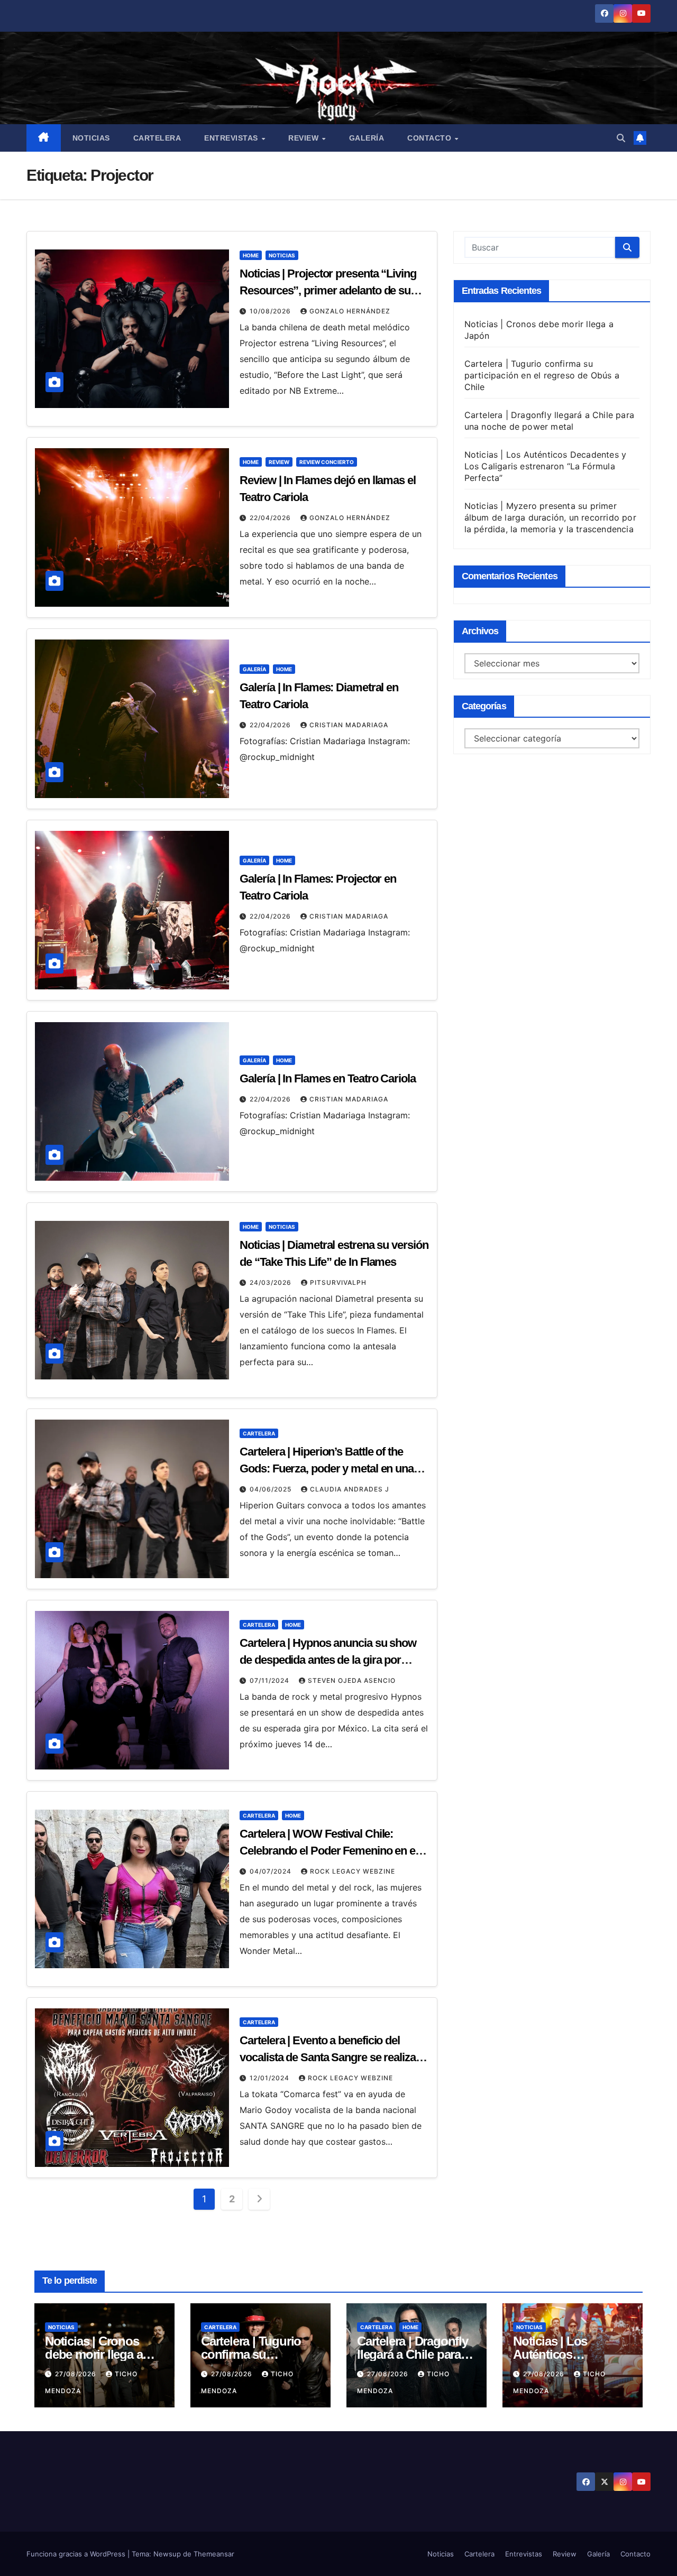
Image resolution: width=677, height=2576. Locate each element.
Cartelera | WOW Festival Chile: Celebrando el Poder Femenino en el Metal (329, 1851)
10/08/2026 (271, 311)
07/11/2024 (271, 1680)
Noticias (91, 138)
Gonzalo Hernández (350, 311)
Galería (367, 138)
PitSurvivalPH (338, 1282)
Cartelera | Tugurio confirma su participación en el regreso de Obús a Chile (542, 375)
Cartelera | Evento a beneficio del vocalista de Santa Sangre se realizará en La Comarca (332, 2057)
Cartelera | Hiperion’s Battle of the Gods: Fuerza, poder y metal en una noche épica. (327, 1468)
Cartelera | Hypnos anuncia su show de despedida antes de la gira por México (328, 1660)
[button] (621, 138)
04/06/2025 (272, 1489)
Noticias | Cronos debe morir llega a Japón (94, 2354)
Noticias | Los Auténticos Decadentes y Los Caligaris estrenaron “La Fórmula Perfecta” (546, 466)
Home (251, 255)
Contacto (431, 138)
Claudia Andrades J (350, 1489)
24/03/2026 (272, 1282)
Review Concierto (327, 462)
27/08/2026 (77, 2374)
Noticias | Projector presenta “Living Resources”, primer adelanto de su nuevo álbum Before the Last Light (328, 290)
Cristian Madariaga (349, 725)
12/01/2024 (271, 2078)
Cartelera (157, 138)
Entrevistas (232, 138)
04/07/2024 (272, 1871)
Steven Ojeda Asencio (352, 1680)
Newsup (167, 2554)
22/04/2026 (271, 518)
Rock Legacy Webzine (353, 1871)
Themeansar (214, 2554)
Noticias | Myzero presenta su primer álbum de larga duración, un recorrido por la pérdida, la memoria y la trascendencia (550, 517)
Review (305, 138)
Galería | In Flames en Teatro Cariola (327, 1078)
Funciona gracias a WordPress (77, 2554)
